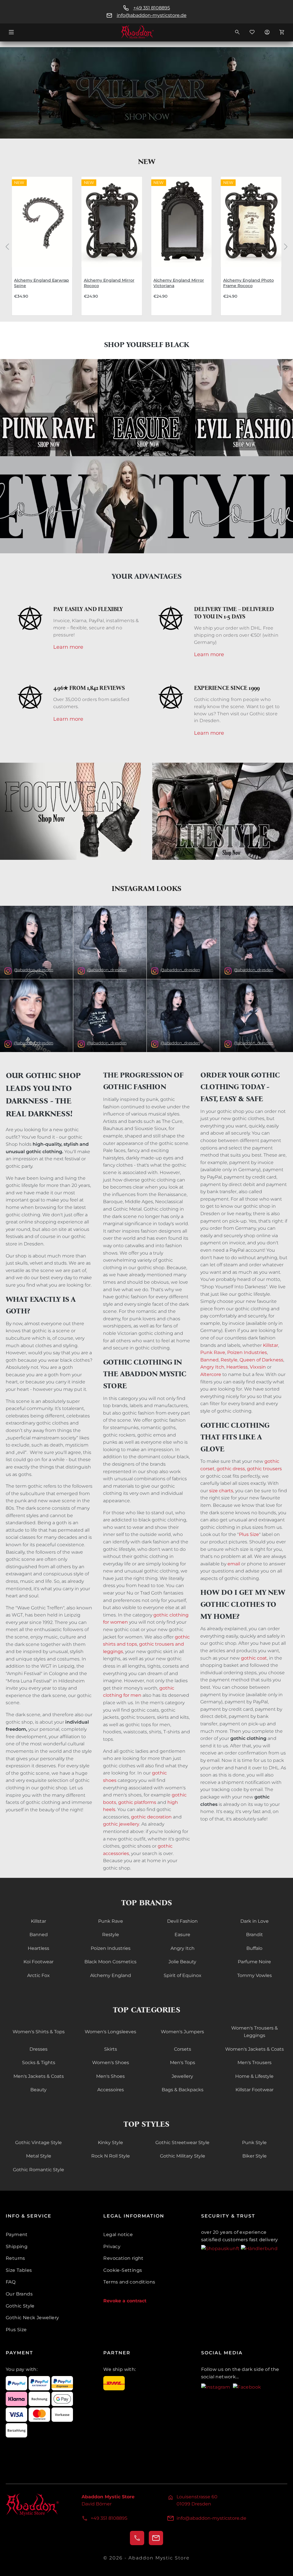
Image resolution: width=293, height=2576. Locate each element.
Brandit (255, 1935)
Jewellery (182, 2076)
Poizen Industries (247, 1352)
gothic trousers (264, 1469)
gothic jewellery (121, 1824)
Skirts (111, 2049)
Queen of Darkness (261, 1360)
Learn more (68, 647)
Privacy (112, 2247)
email (234, 1564)
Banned (209, 1360)
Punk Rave (213, 1352)
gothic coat (254, 1658)
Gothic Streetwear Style (182, 2143)
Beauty (38, 2090)
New (146, 162)
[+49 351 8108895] (137, 2538)
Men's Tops (183, 2063)
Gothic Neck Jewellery (32, 2318)
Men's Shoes (110, 2076)
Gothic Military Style (183, 2156)
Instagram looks (146, 889)
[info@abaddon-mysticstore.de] (156, 2538)
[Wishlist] (252, 32)
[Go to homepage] (146, 32)
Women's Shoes (111, 2063)
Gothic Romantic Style (38, 2170)
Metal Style (39, 2156)
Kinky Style (110, 2143)
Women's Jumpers (182, 2032)
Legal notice (118, 2235)
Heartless (237, 1367)
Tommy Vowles (255, 1975)
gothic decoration (151, 1817)
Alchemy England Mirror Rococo (109, 283)
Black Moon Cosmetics (110, 1962)
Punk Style (254, 2143)
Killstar (271, 1345)
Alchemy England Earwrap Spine (41, 283)
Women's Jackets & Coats (255, 2049)
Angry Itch (212, 1367)
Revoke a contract (125, 2301)
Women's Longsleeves (110, 2032)
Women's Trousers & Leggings (255, 2032)
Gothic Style (20, 2306)
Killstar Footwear (255, 2090)
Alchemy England (111, 1975)
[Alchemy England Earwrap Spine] (42, 222)
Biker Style (255, 2156)
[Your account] (267, 32)
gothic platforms (137, 1802)
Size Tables (19, 2270)
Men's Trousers (255, 2063)
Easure (182, 1935)
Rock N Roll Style (111, 2156)
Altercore (211, 1374)
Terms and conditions (129, 2282)
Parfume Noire (254, 1962)
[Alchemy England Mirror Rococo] (112, 222)
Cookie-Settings (123, 2270)
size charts (221, 1491)
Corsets (183, 2049)
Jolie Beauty (182, 1962)
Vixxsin (258, 1367)
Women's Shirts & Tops (39, 2032)
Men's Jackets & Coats (39, 2076)
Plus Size (249, 1534)
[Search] (237, 32)
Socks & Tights (39, 2063)
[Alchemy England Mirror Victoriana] (181, 222)
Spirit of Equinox (183, 1975)
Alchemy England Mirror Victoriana (179, 283)
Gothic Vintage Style (38, 2143)
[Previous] (7, 246)
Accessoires (111, 2090)
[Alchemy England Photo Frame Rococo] (251, 222)
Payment (17, 2235)
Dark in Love (255, 1921)
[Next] (286, 246)
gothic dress (231, 1469)
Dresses (38, 2049)
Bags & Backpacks (183, 2090)
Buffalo (254, 1948)
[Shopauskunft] (221, 2248)
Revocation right (123, 2258)
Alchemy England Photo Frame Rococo (249, 283)
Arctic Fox (38, 1975)
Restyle (229, 1360)
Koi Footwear (38, 1962)
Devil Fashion (182, 1921)
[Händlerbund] (259, 2248)
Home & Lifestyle (254, 2076)
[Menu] (11, 32)
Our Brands (19, 2294)
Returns (15, 2258)
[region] (146, 246)
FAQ (11, 2282)
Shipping (17, 2247)
